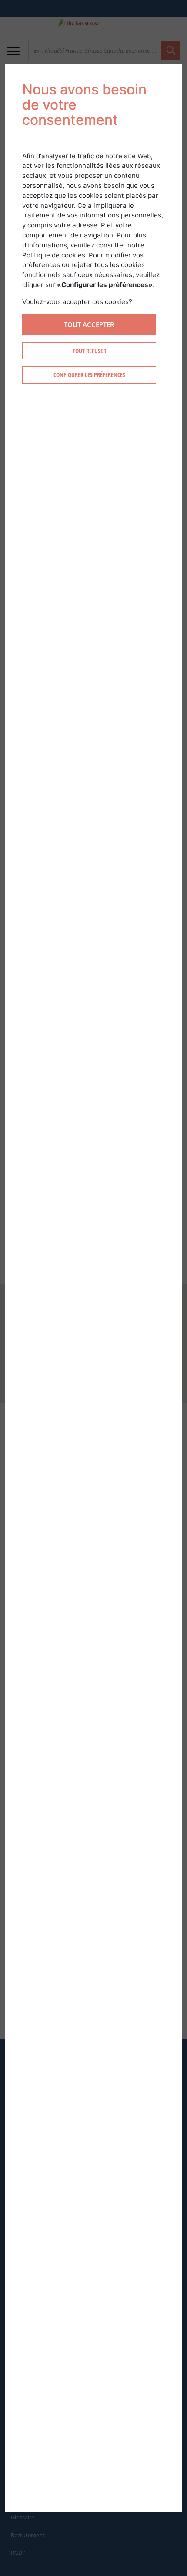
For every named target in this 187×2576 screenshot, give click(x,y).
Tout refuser (89, 351)
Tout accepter (89, 324)
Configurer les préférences (89, 375)
